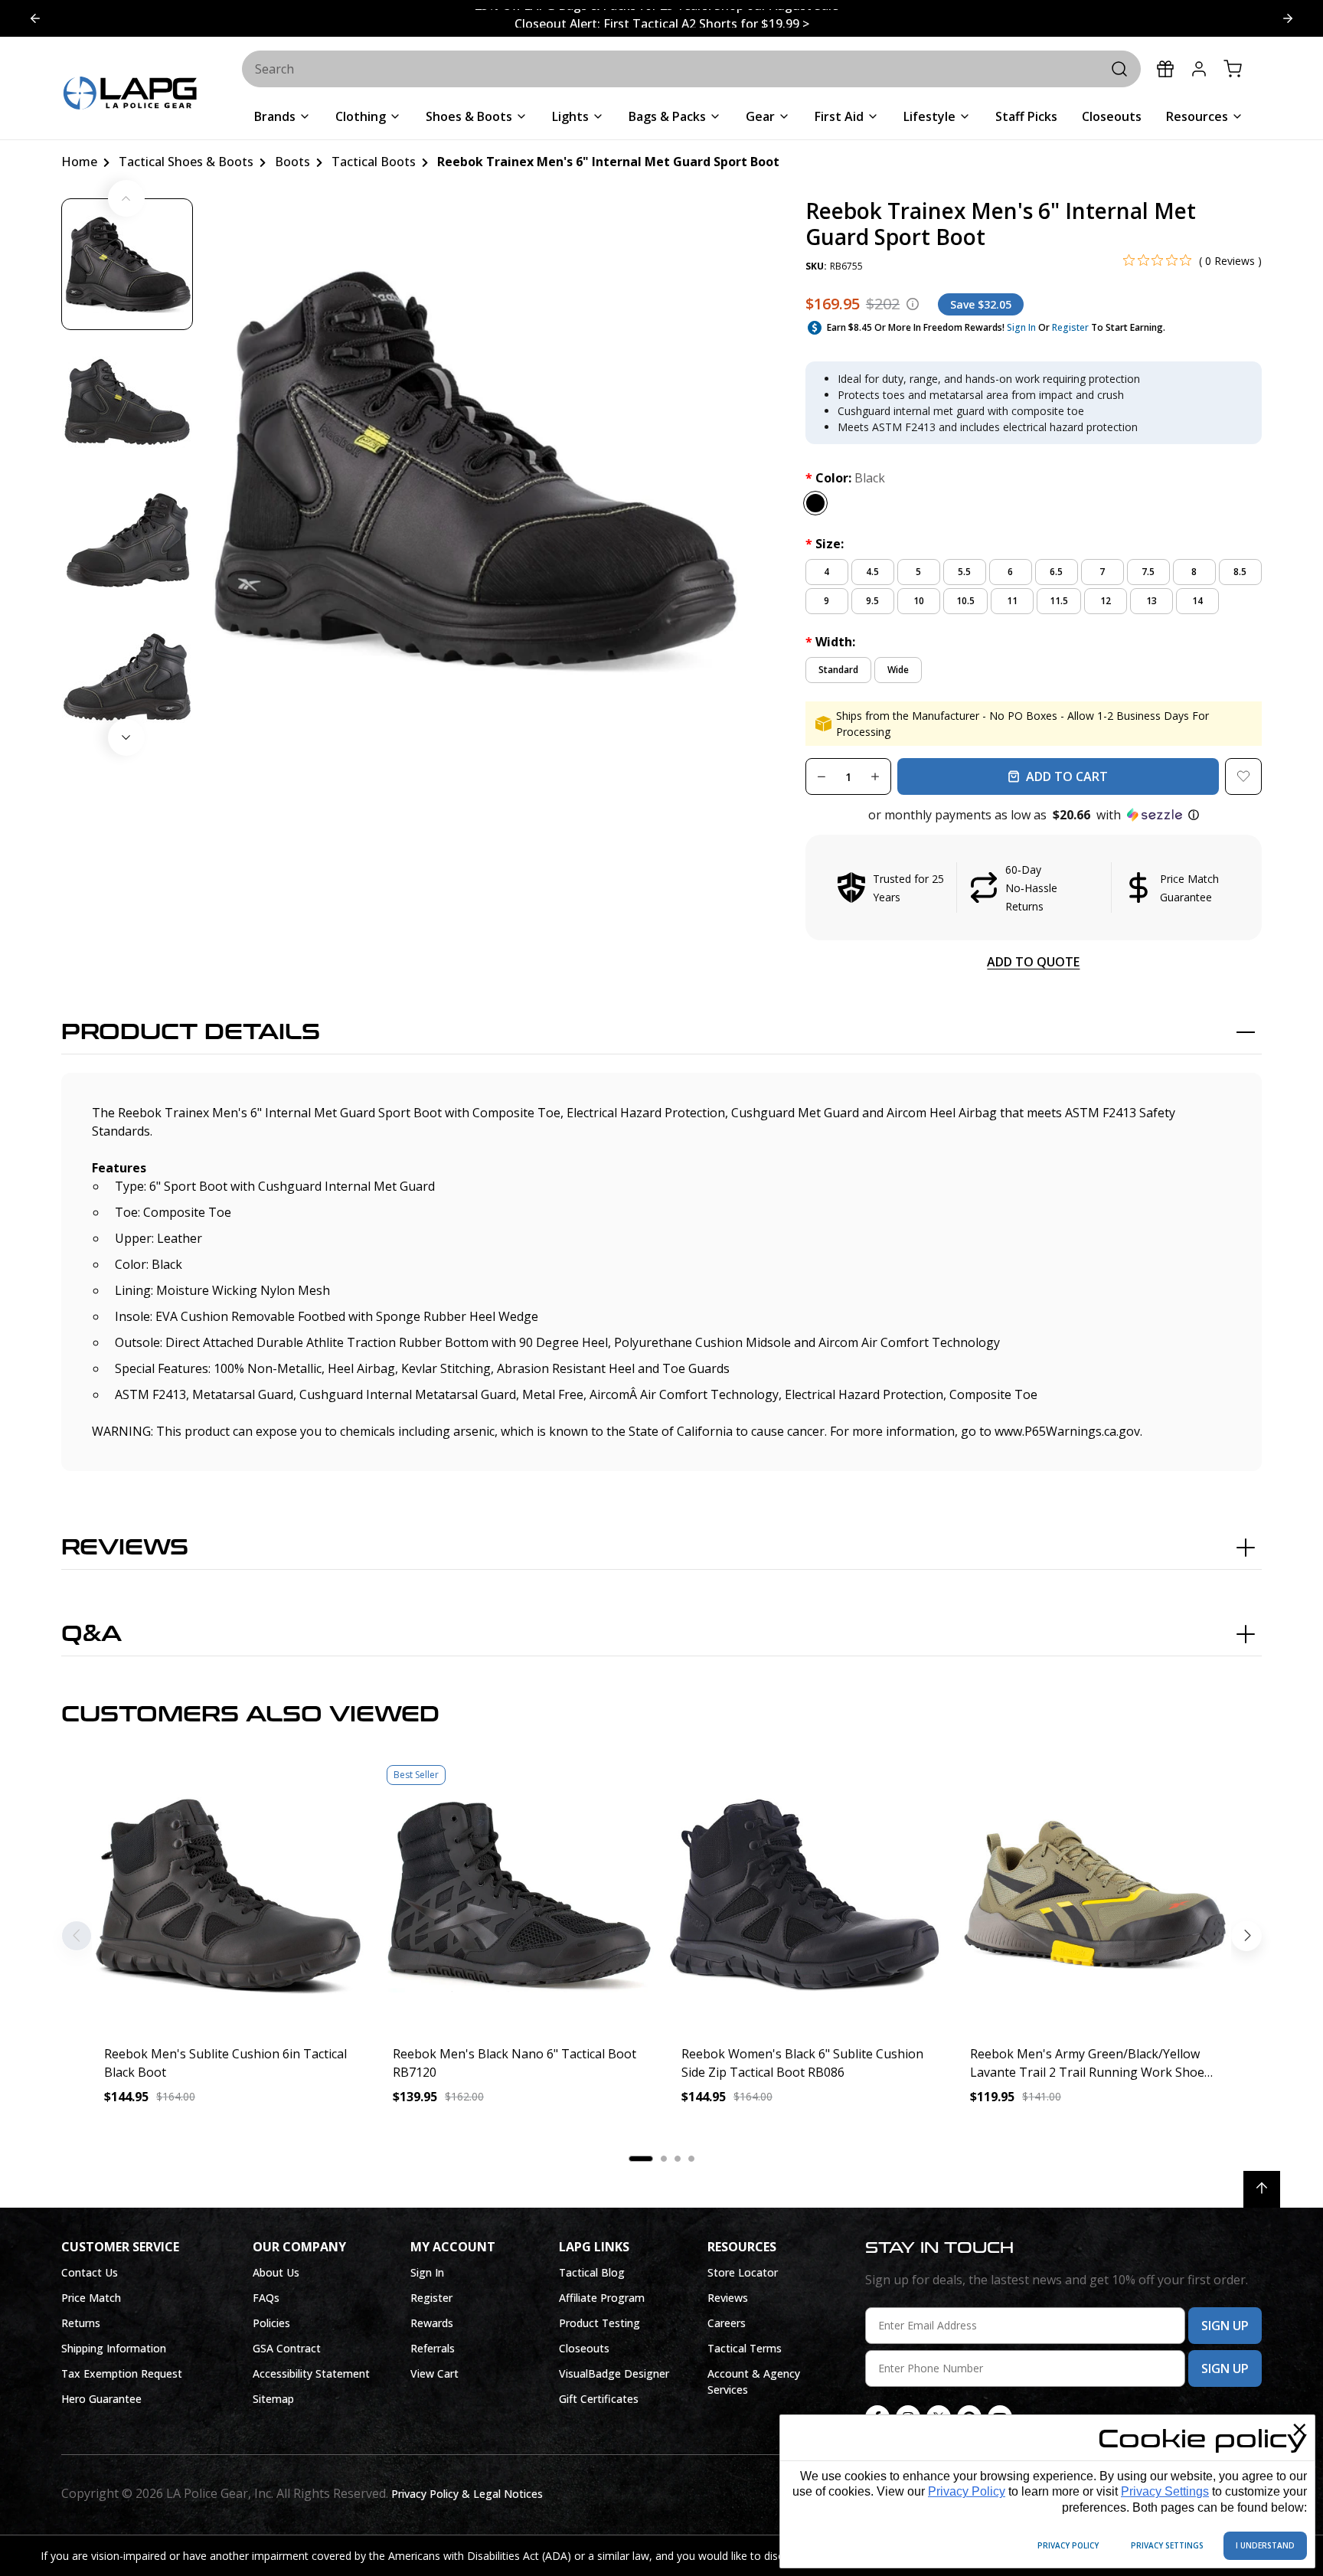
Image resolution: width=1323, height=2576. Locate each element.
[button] (1034, 815)
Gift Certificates (599, 2399)
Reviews (125, 1548)
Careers (727, 2323)
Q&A (91, 1634)
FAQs (266, 2298)
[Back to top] (1262, 2189)
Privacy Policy (967, 2491)
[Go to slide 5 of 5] (1288, 18)
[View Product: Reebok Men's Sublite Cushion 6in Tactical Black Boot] (229, 1896)
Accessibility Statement (311, 2373)
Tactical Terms (745, 2348)
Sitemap (273, 2399)
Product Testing (599, 2323)
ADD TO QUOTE (1033, 962)
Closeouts (584, 2348)
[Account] (1199, 69)
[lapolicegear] (130, 95)
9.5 (872, 601)
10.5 (965, 601)
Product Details (191, 1032)
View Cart (434, 2373)
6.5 (1056, 572)
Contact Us (90, 2272)
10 (919, 601)
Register (1070, 327)
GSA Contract (287, 2348)
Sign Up (1225, 2326)
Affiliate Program (602, 2298)
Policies (271, 2323)
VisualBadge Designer (614, 2373)
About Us (276, 2272)
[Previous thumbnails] (126, 198)
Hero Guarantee (101, 2399)
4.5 (872, 572)
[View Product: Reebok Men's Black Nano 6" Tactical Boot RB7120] (517, 1896)
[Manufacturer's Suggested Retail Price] (913, 304)
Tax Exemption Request (122, 2373)
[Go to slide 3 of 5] (35, 18)
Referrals (433, 2348)
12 (1106, 601)
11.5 (1059, 601)
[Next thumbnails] (126, 737)
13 (1151, 601)
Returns (81, 2323)
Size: (825, 544)
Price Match (91, 2298)
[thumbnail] (127, 264)
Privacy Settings (1165, 2491)
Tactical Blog (592, 2272)
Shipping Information (114, 2348)
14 (1197, 601)
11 (1012, 601)
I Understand (1265, 2545)
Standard (838, 670)
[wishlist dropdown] (1243, 776)
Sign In (1021, 327)
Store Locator (743, 2272)
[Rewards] (1165, 69)
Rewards (432, 2323)
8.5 (1240, 572)
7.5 (1148, 572)
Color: (845, 478)
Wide (898, 670)
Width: (830, 642)
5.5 (964, 572)
